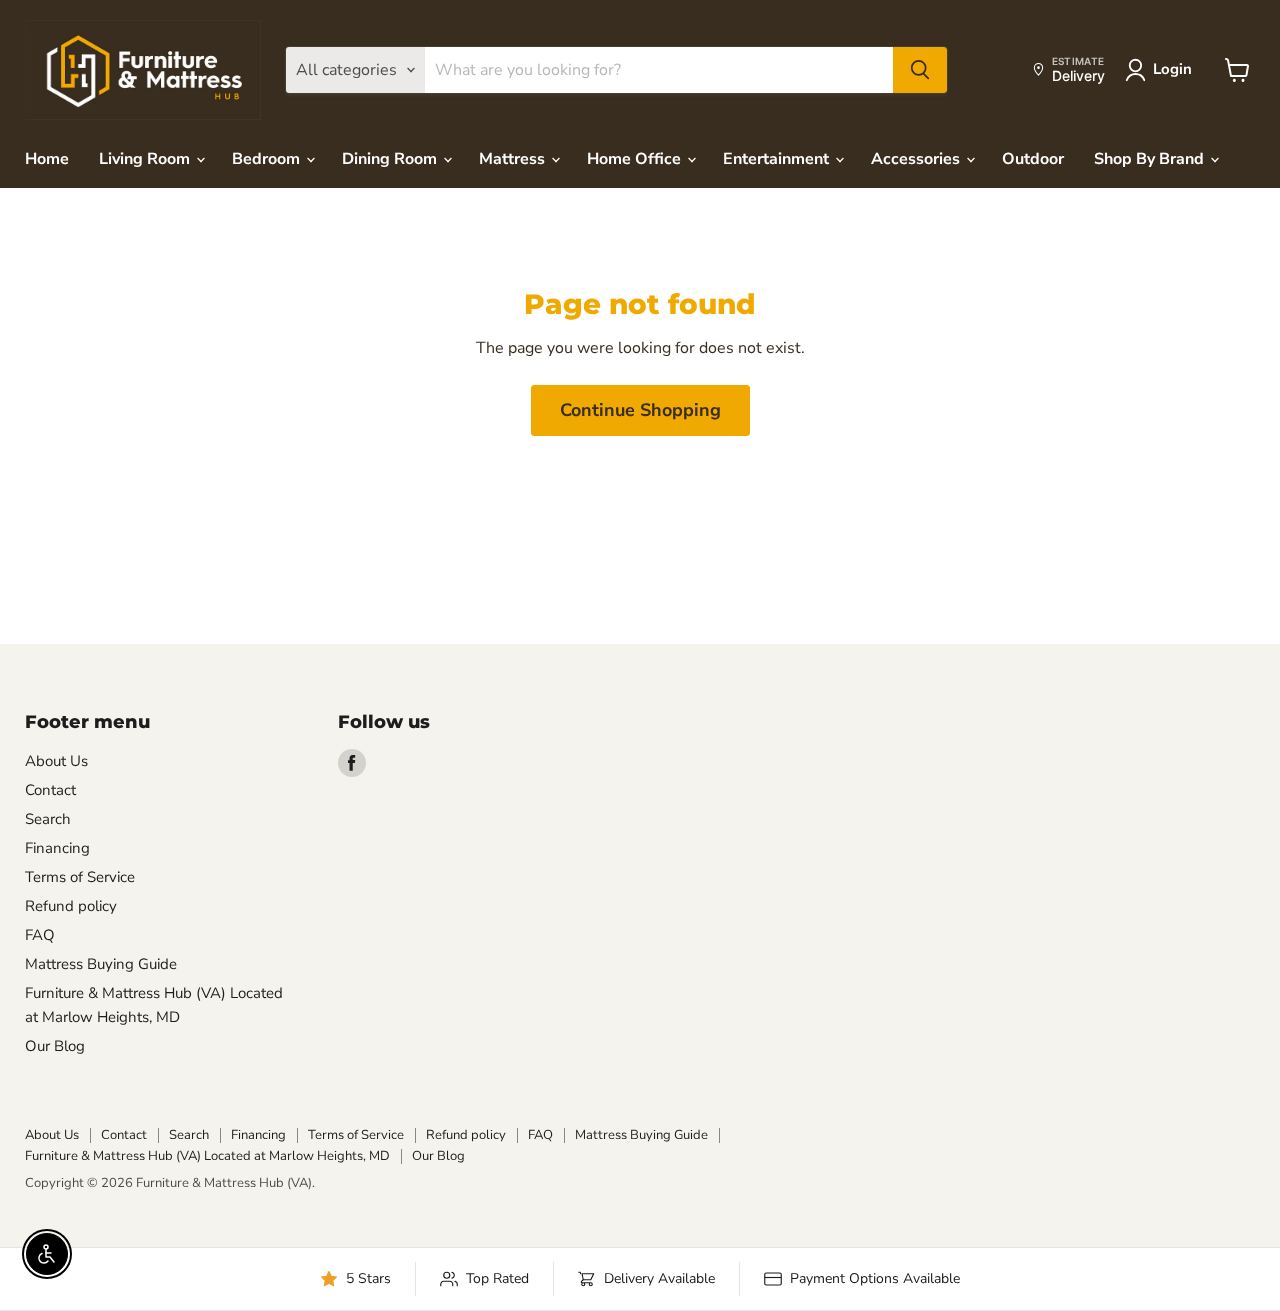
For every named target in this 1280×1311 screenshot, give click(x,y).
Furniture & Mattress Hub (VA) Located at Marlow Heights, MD (207, 1156)
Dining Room (391, 159)
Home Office (636, 159)
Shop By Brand (1151, 159)
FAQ (40, 935)
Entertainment (778, 159)
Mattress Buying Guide (101, 964)
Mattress (514, 159)
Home (47, 159)
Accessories (917, 159)
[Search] (920, 70)
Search (48, 819)
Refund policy (71, 906)
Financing (57, 848)
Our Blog (55, 1046)
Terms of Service (80, 877)
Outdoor (1033, 159)
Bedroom (268, 159)
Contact (50, 790)
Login (1172, 69)
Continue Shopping (640, 410)
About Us (56, 761)
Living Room (146, 159)
